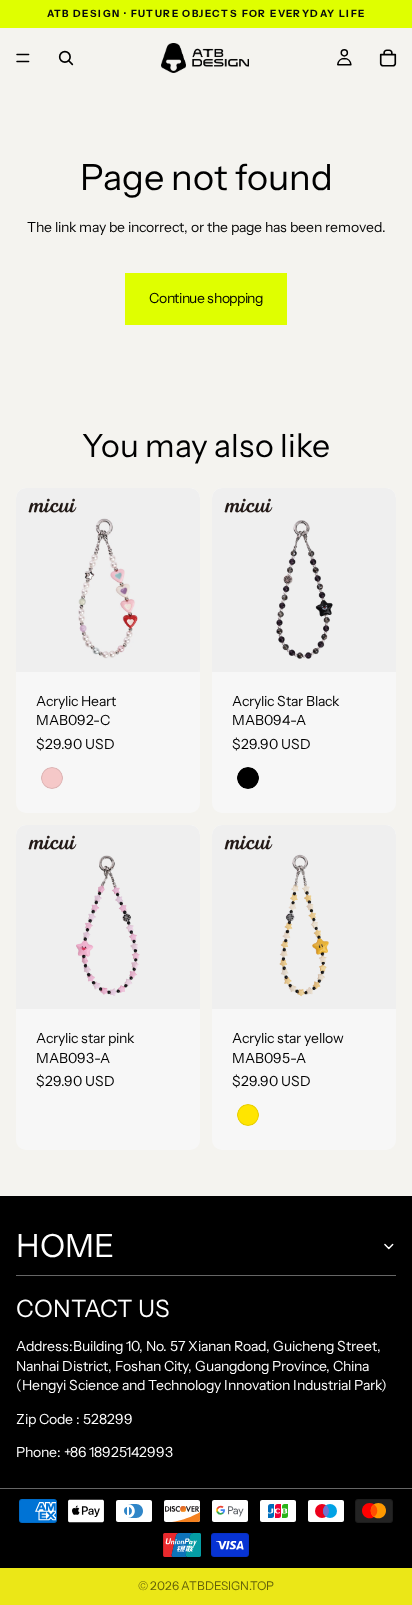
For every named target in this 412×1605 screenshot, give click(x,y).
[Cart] (388, 58)
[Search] (66, 58)
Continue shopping (205, 298)
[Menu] (23, 58)
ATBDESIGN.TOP (227, 1585)
